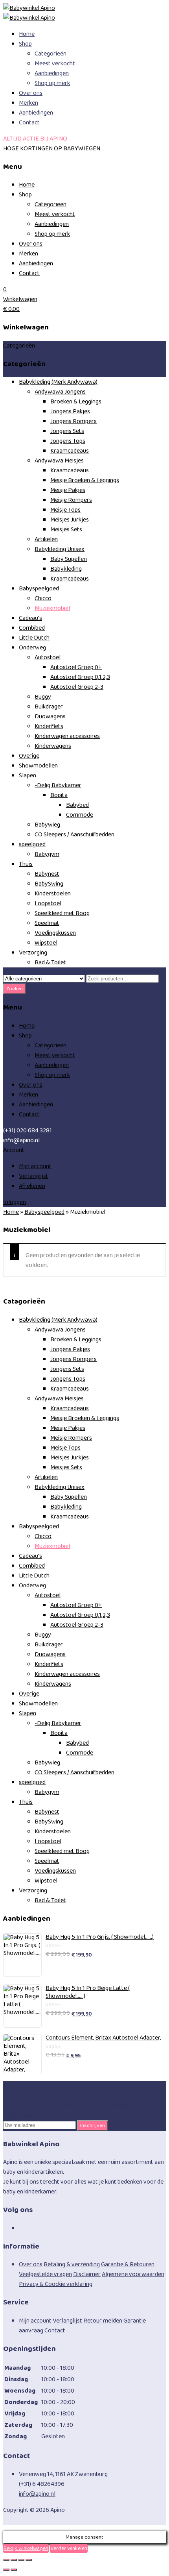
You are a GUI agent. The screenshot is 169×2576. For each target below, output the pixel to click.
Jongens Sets (67, 431)
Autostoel (48, 657)
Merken (28, 103)
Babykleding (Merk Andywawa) (58, 382)
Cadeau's (30, 618)
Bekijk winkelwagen (26, 2548)
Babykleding (66, 569)
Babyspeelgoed (39, 589)
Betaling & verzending (72, 2264)
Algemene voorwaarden (133, 2274)
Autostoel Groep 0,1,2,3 (80, 677)
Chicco (43, 598)
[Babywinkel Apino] (29, 8)
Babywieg (47, 825)
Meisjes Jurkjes (70, 520)
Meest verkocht (55, 64)
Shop (25, 44)
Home (27, 34)
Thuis (26, 864)
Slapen (28, 776)
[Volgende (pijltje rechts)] (14, 2570)
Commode (80, 815)
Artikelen (46, 539)
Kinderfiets (49, 726)
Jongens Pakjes (70, 411)
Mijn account (35, 1166)
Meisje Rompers (71, 500)
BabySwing (49, 884)
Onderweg (32, 648)
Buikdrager (49, 707)
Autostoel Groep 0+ (76, 667)
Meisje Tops (65, 510)
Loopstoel (48, 903)
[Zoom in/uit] (6, 2560)
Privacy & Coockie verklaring (56, 2284)
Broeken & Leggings (76, 402)
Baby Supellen (69, 559)
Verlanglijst (34, 1176)
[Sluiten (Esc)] (29, 2560)
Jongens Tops (68, 441)
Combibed (32, 628)
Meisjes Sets (66, 530)
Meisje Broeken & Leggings (85, 480)
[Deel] (21, 2560)
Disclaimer (87, 2274)
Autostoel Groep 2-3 (77, 687)
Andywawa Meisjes (59, 461)
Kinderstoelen (53, 894)
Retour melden (103, 2321)
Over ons (31, 93)
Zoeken (15, 989)
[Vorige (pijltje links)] (6, 2570)
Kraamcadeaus (70, 451)
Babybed (77, 805)
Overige (29, 756)
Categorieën (51, 54)
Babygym (47, 854)
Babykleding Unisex (60, 549)
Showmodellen (38, 766)
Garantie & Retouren (128, 2264)
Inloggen (15, 1202)
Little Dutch (34, 638)
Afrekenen (32, 1186)
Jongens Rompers (73, 421)
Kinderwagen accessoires (67, 736)
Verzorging (33, 953)
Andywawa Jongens (60, 392)
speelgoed (32, 844)
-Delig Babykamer (58, 785)
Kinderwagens (53, 746)
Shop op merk (52, 83)
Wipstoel (46, 943)
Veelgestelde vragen (45, 2274)
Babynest (47, 874)
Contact (29, 123)
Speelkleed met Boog (62, 913)
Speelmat (47, 923)
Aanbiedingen (52, 73)
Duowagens (50, 717)
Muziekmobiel (52, 608)
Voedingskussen (55, 933)
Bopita (59, 795)
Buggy (43, 697)
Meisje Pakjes (68, 490)
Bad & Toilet (50, 963)
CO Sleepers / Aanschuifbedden (74, 835)
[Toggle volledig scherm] (14, 2560)
